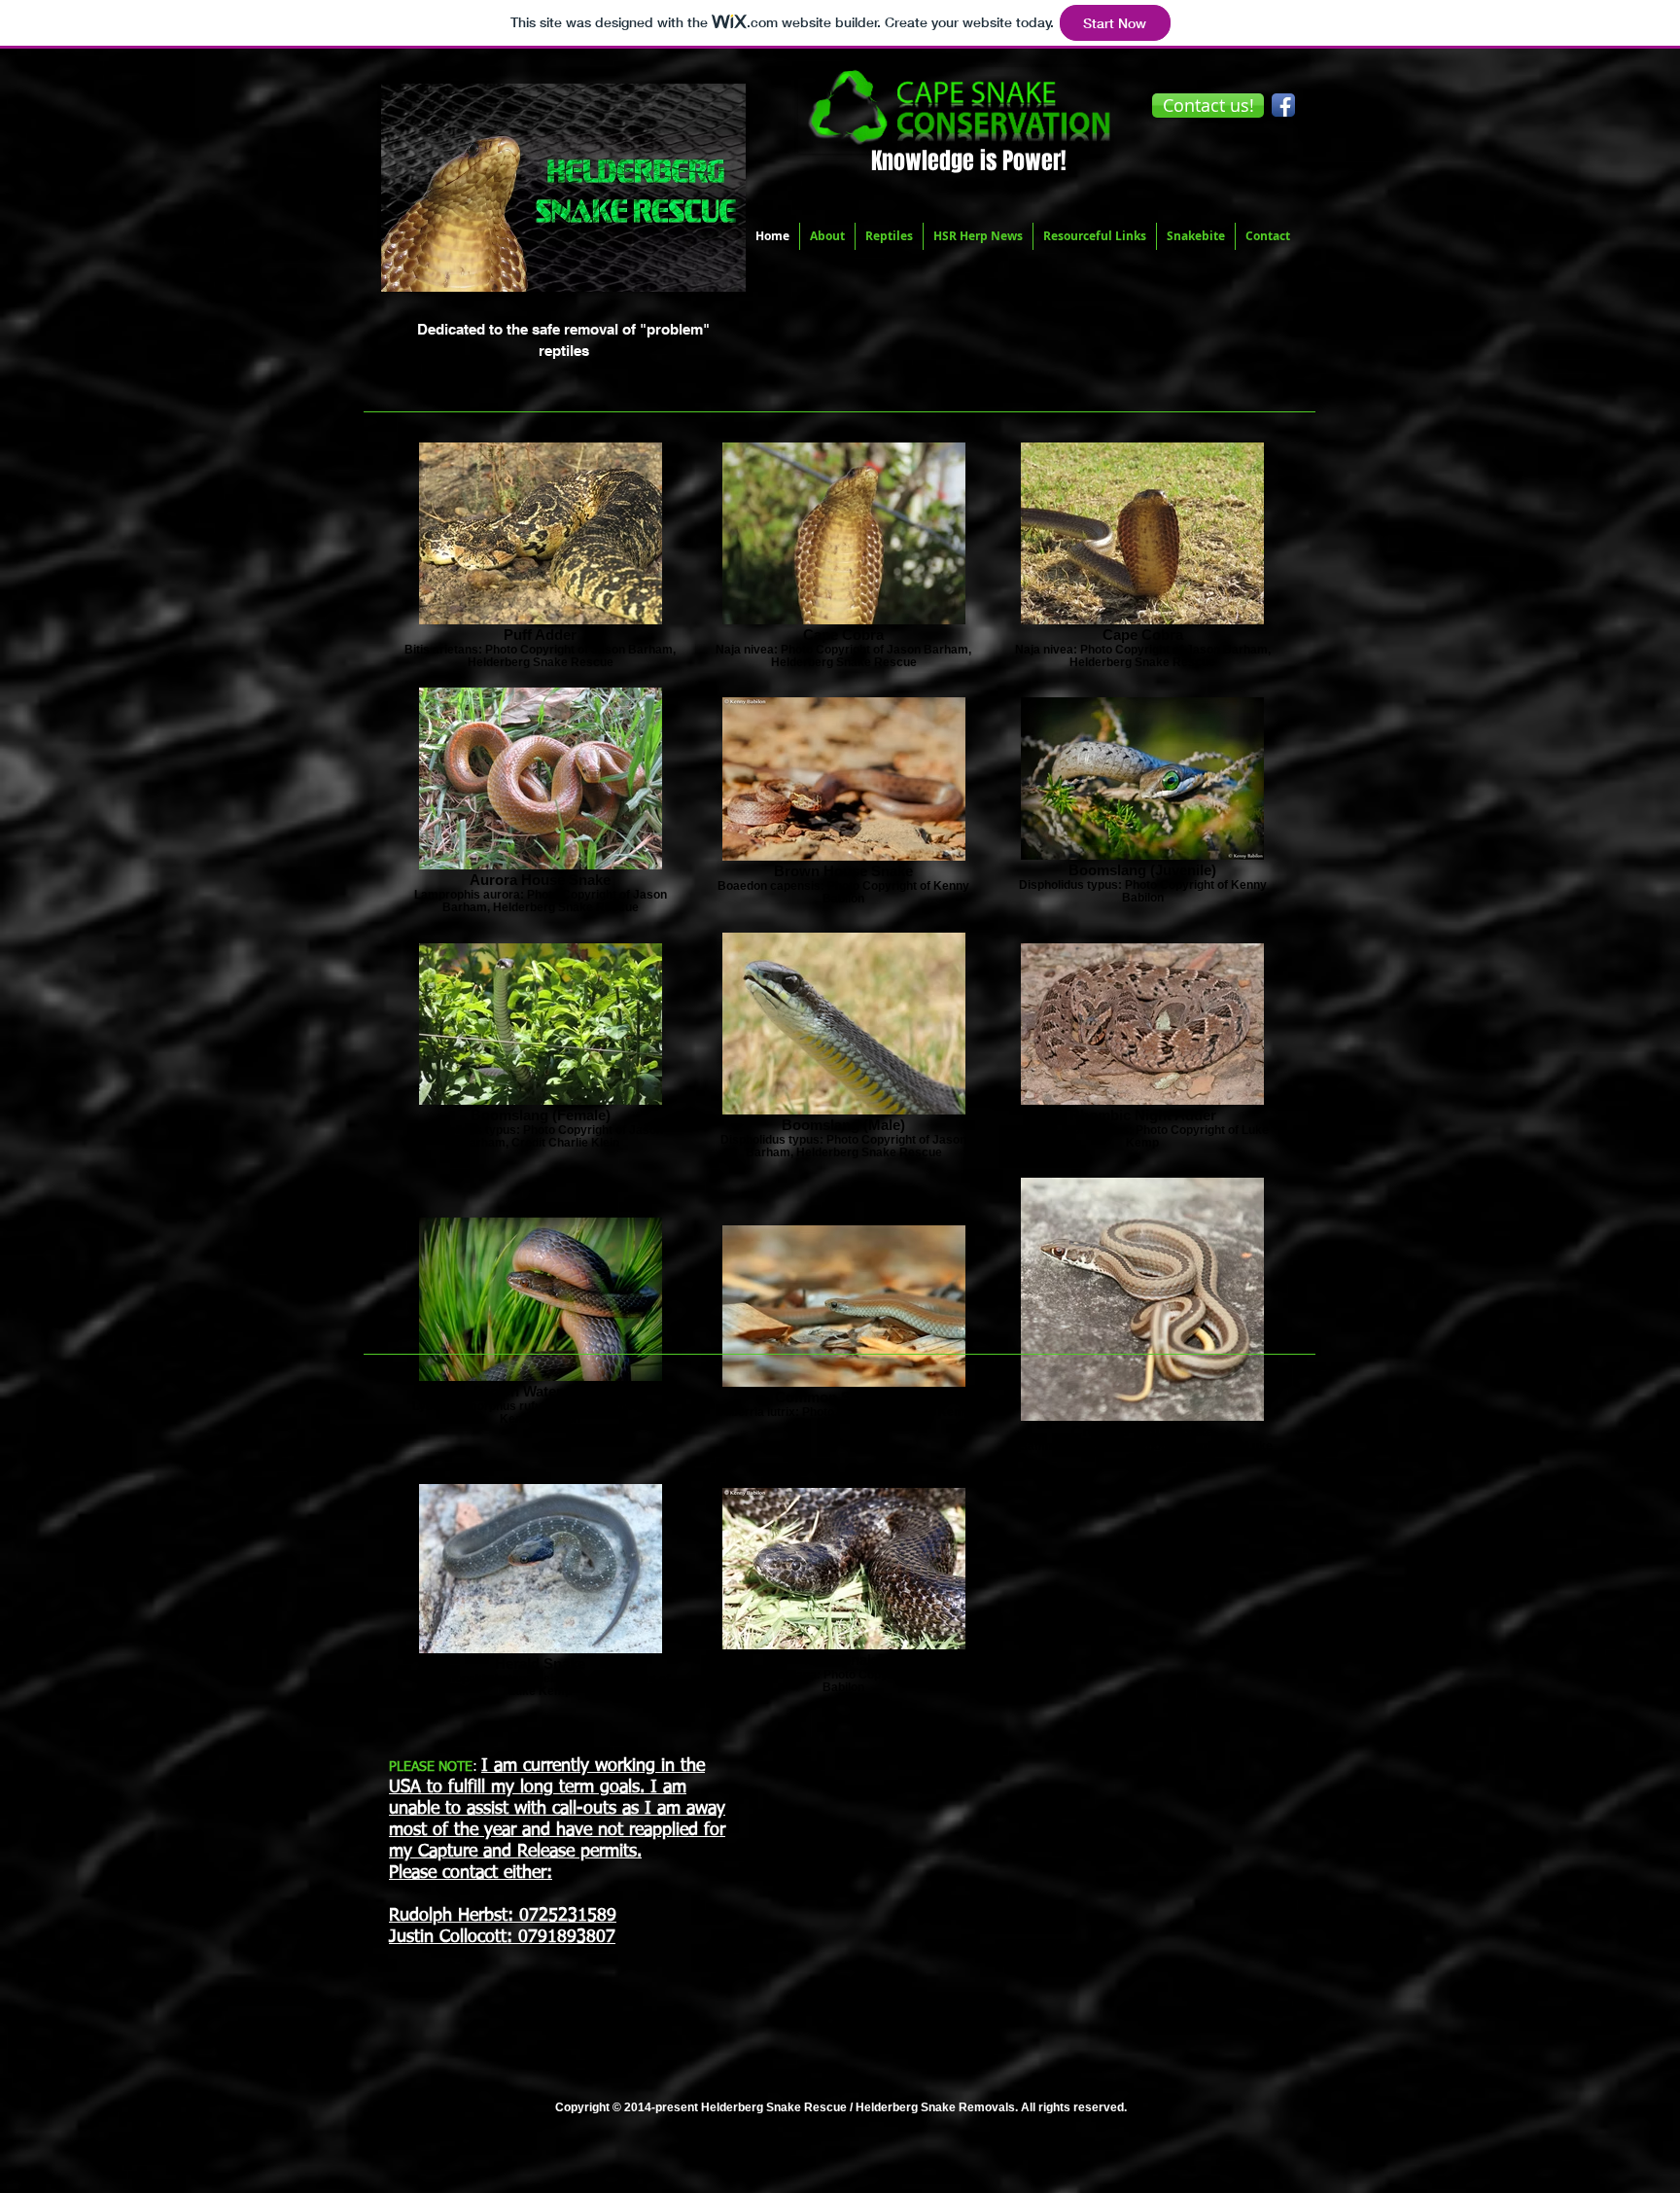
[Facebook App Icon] (1283, 105)
